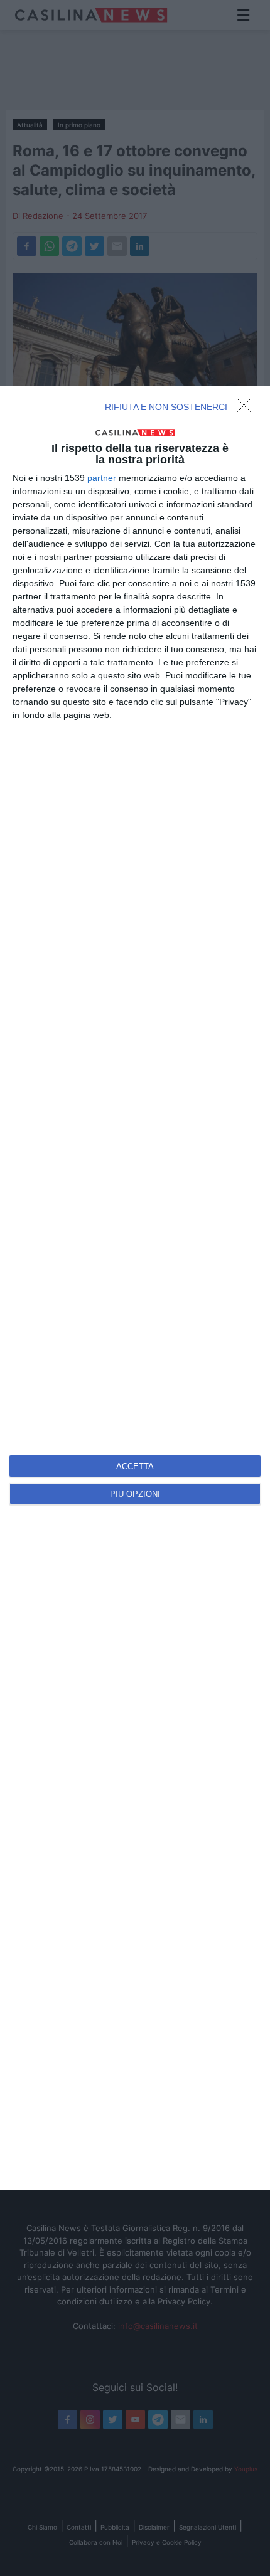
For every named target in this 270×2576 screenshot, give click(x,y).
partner (102, 478)
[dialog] (135, 1288)
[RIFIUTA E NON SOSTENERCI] (247, 409)
